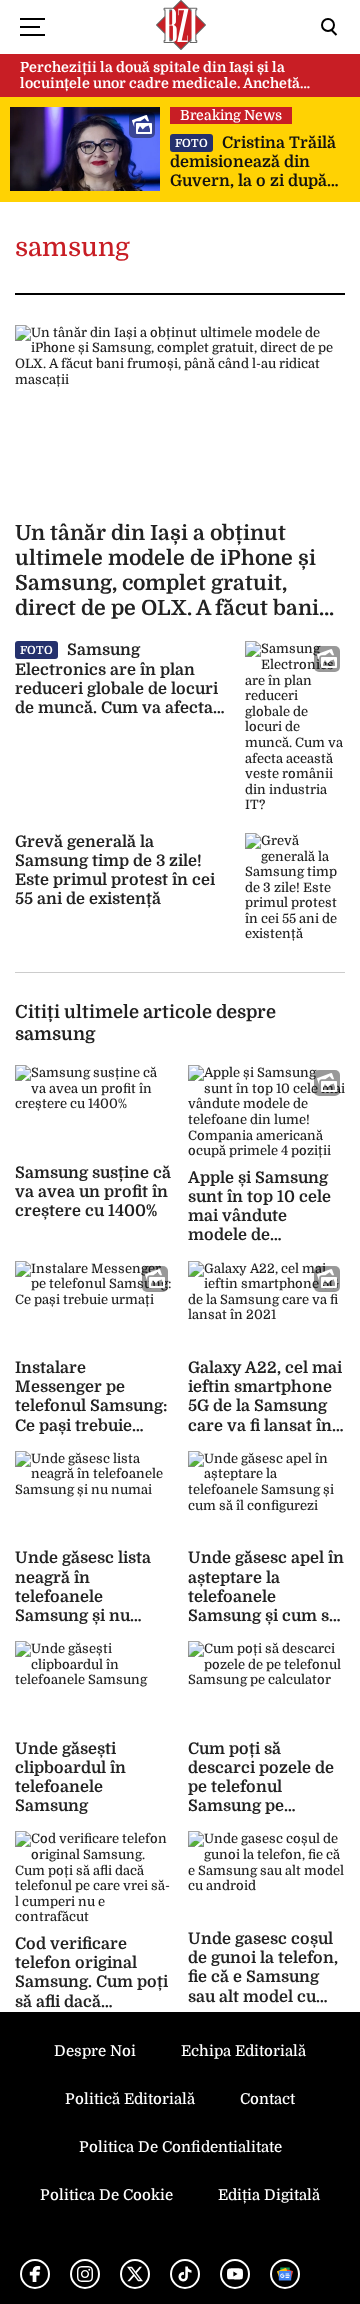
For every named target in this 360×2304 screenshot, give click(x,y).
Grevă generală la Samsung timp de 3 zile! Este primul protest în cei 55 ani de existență (115, 871)
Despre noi (95, 2051)
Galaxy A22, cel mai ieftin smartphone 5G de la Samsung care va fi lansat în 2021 (265, 1406)
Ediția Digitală (269, 2195)
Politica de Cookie (106, 2195)
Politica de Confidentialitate (180, 2147)
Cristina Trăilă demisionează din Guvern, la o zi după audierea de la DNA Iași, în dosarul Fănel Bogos (253, 163)
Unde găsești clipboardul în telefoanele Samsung (70, 1778)
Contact (267, 2099)
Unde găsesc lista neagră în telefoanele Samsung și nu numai (83, 1596)
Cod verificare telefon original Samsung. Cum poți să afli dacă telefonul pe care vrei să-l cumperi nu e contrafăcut (91, 2001)
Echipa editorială (243, 2051)
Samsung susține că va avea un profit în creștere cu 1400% (93, 1192)
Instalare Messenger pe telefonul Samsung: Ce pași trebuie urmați (91, 1406)
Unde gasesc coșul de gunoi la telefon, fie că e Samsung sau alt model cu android (263, 1977)
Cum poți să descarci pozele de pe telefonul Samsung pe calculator (261, 1787)
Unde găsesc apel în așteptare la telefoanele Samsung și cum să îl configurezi (266, 1596)
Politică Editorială (130, 2099)
